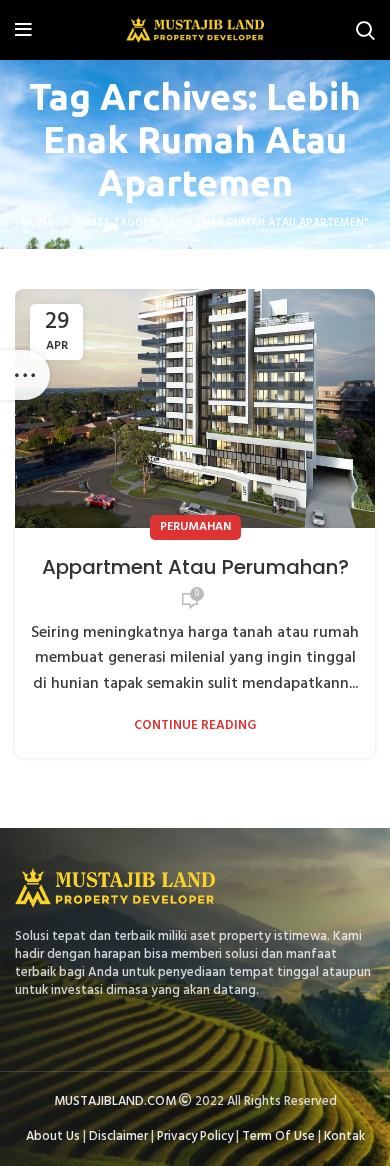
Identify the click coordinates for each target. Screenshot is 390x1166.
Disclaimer (118, 1136)
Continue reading (195, 725)
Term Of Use (278, 1136)
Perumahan (195, 527)
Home (38, 223)
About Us (53, 1136)
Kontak (344, 1136)
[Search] (365, 30)
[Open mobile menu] (23, 30)
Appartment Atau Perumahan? (195, 567)
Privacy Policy (195, 1136)
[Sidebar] (25, 375)
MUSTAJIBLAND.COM (115, 1101)
